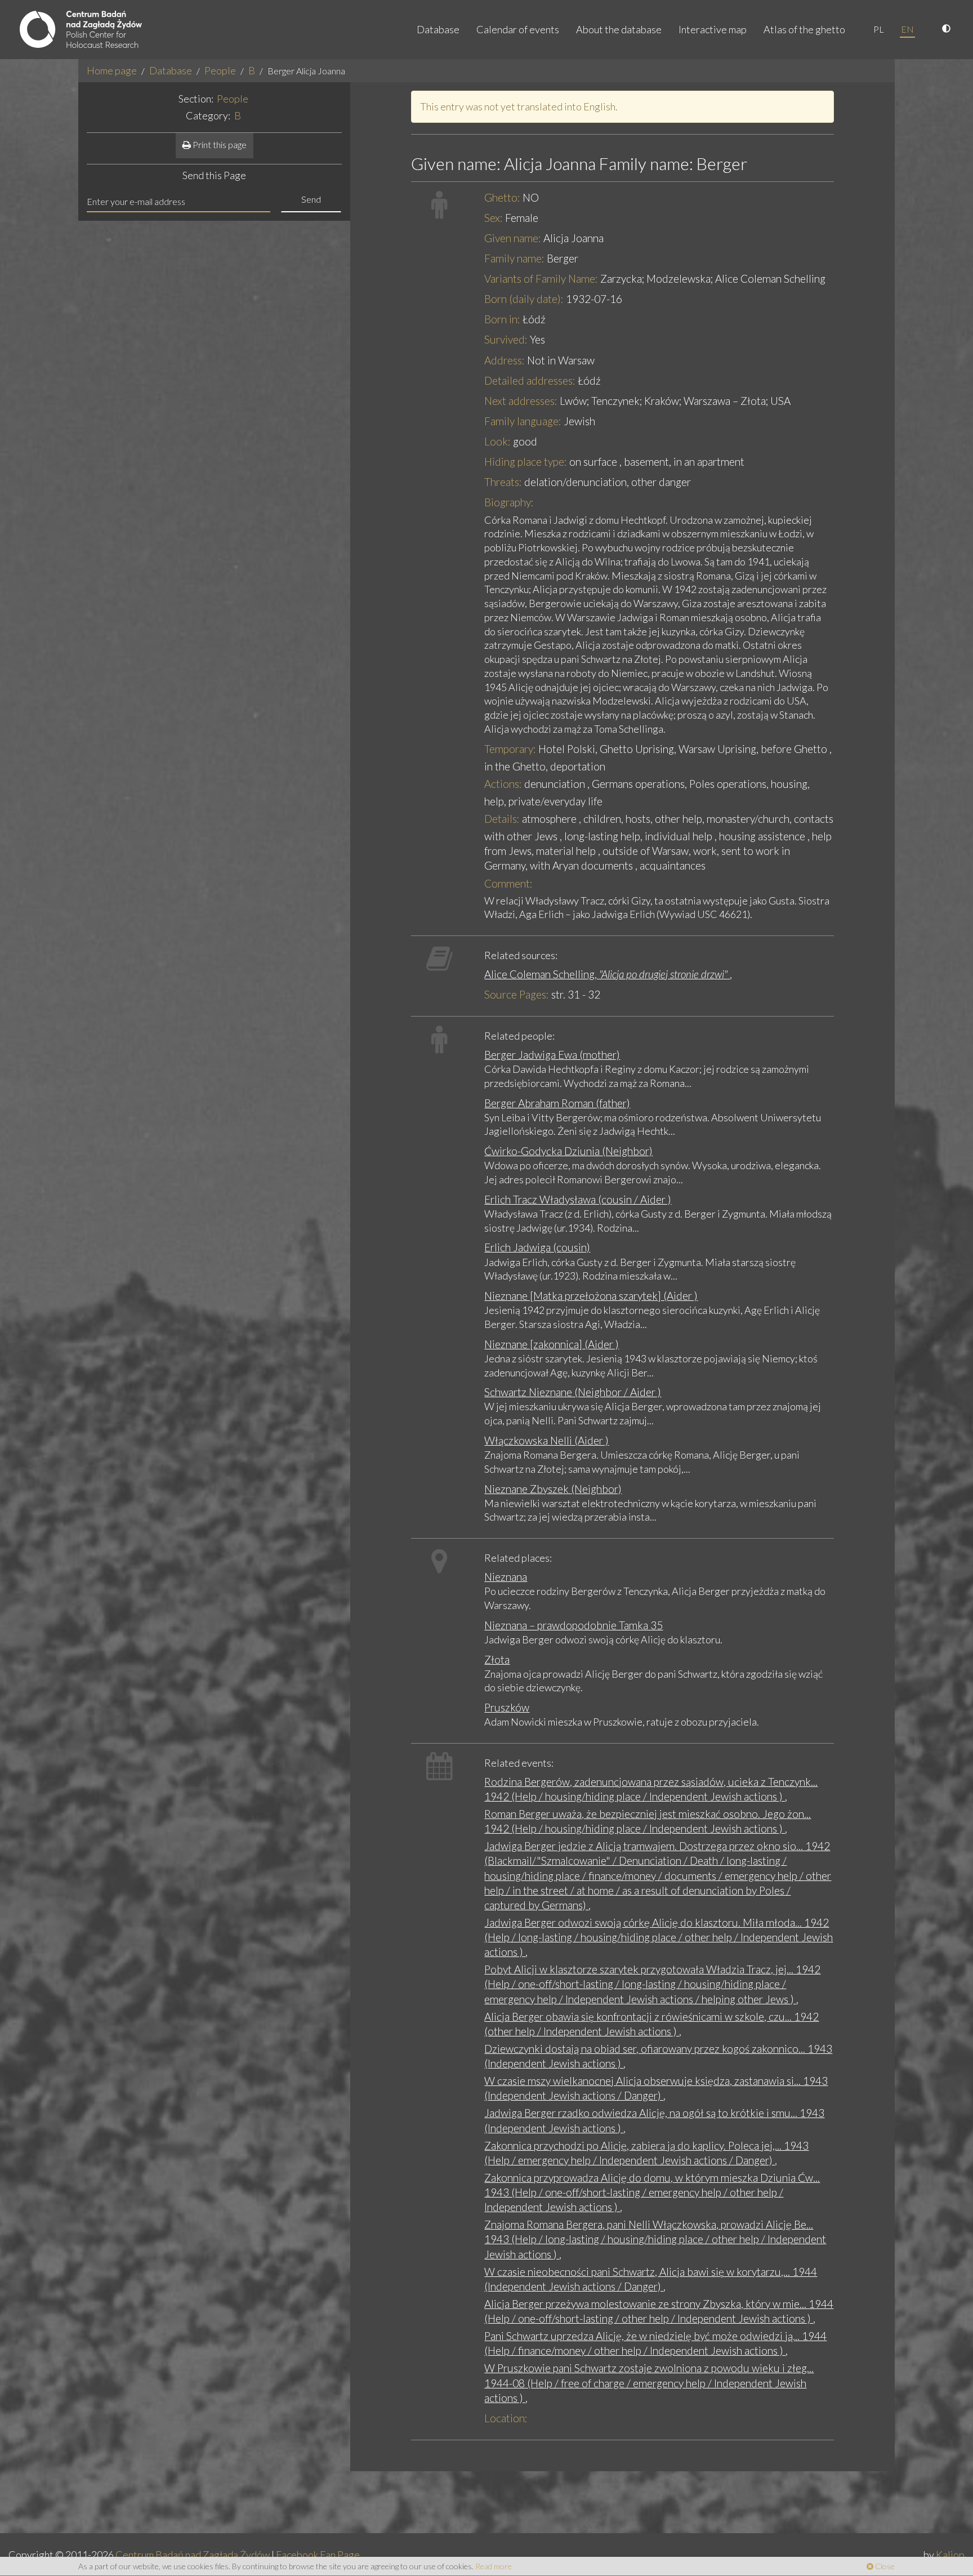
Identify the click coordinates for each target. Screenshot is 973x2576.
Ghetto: (502, 197)
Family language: (523, 421)
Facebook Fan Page (318, 2555)
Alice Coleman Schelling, (606, 974)
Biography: (509, 502)
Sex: (494, 218)
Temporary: (510, 749)
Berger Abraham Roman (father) (557, 1103)
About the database (619, 29)
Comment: (508, 883)
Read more (494, 2566)
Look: (497, 441)
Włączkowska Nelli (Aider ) (546, 1440)
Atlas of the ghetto (804, 29)
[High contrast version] (948, 29)
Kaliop (950, 2555)
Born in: (502, 319)
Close (884, 2566)
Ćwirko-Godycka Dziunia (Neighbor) (568, 1151)
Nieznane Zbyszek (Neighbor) (553, 1489)
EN (907, 29)
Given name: (513, 238)
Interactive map (713, 29)
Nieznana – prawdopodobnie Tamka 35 (573, 1625)
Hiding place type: (526, 462)
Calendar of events (518, 29)
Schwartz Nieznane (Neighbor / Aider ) (573, 1392)
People (220, 70)
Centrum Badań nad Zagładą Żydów (193, 2555)
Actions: (503, 784)
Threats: (503, 482)
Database (438, 29)
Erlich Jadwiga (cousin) (537, 1247)
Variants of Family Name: (541, 278)
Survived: (506, 339)
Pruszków (507, 1707)
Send (311, 199)
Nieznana (506, 1577)
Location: (506, 2418)
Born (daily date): (524, 299)
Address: (505, 360)
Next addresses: (521, 401)
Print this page (219, 144)
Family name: (514, 258)
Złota (497, 1659)
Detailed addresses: (530, 380)
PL (879, 29)
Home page (112, 70)
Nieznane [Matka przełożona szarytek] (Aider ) (591, 1296)
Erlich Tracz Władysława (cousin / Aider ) (578, 1199)
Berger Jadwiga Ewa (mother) (552, 1055)
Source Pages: (517, 994)
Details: (502, 819)
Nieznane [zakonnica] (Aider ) (552, 1344)
